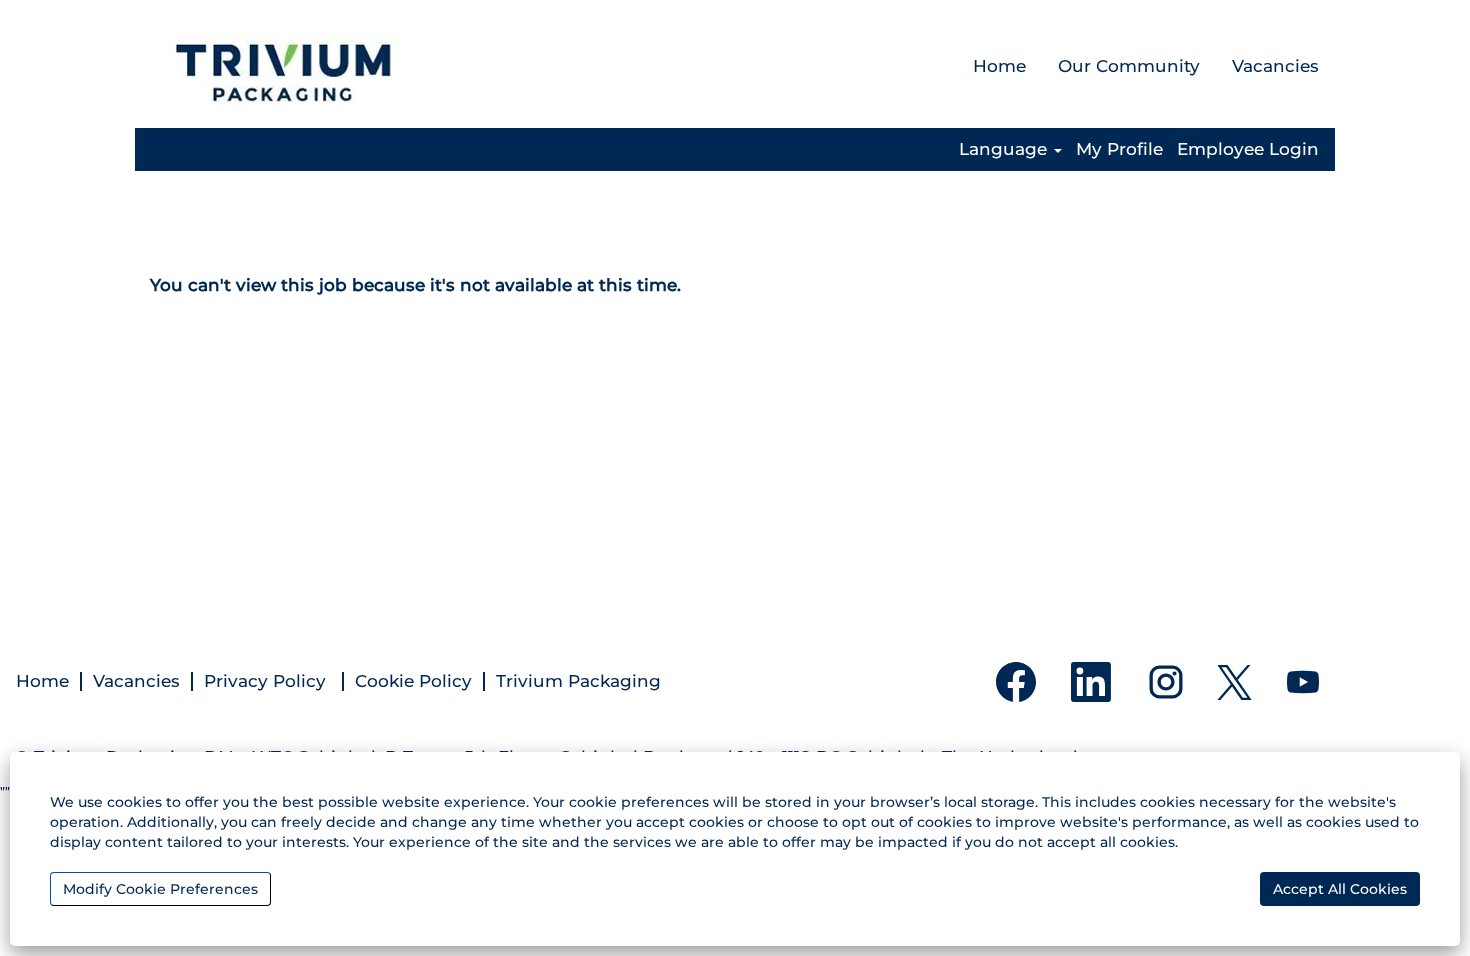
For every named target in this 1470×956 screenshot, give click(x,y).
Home (999, 66)
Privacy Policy (267, 681)
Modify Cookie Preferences (160, 889)
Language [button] (1005, 149)
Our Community (1129, 66)
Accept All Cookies (1340, 889)
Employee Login (1248, 149)
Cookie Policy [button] (413, 681)
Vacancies (1275, 66)
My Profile (1119, 149)
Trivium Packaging (578, 681)
